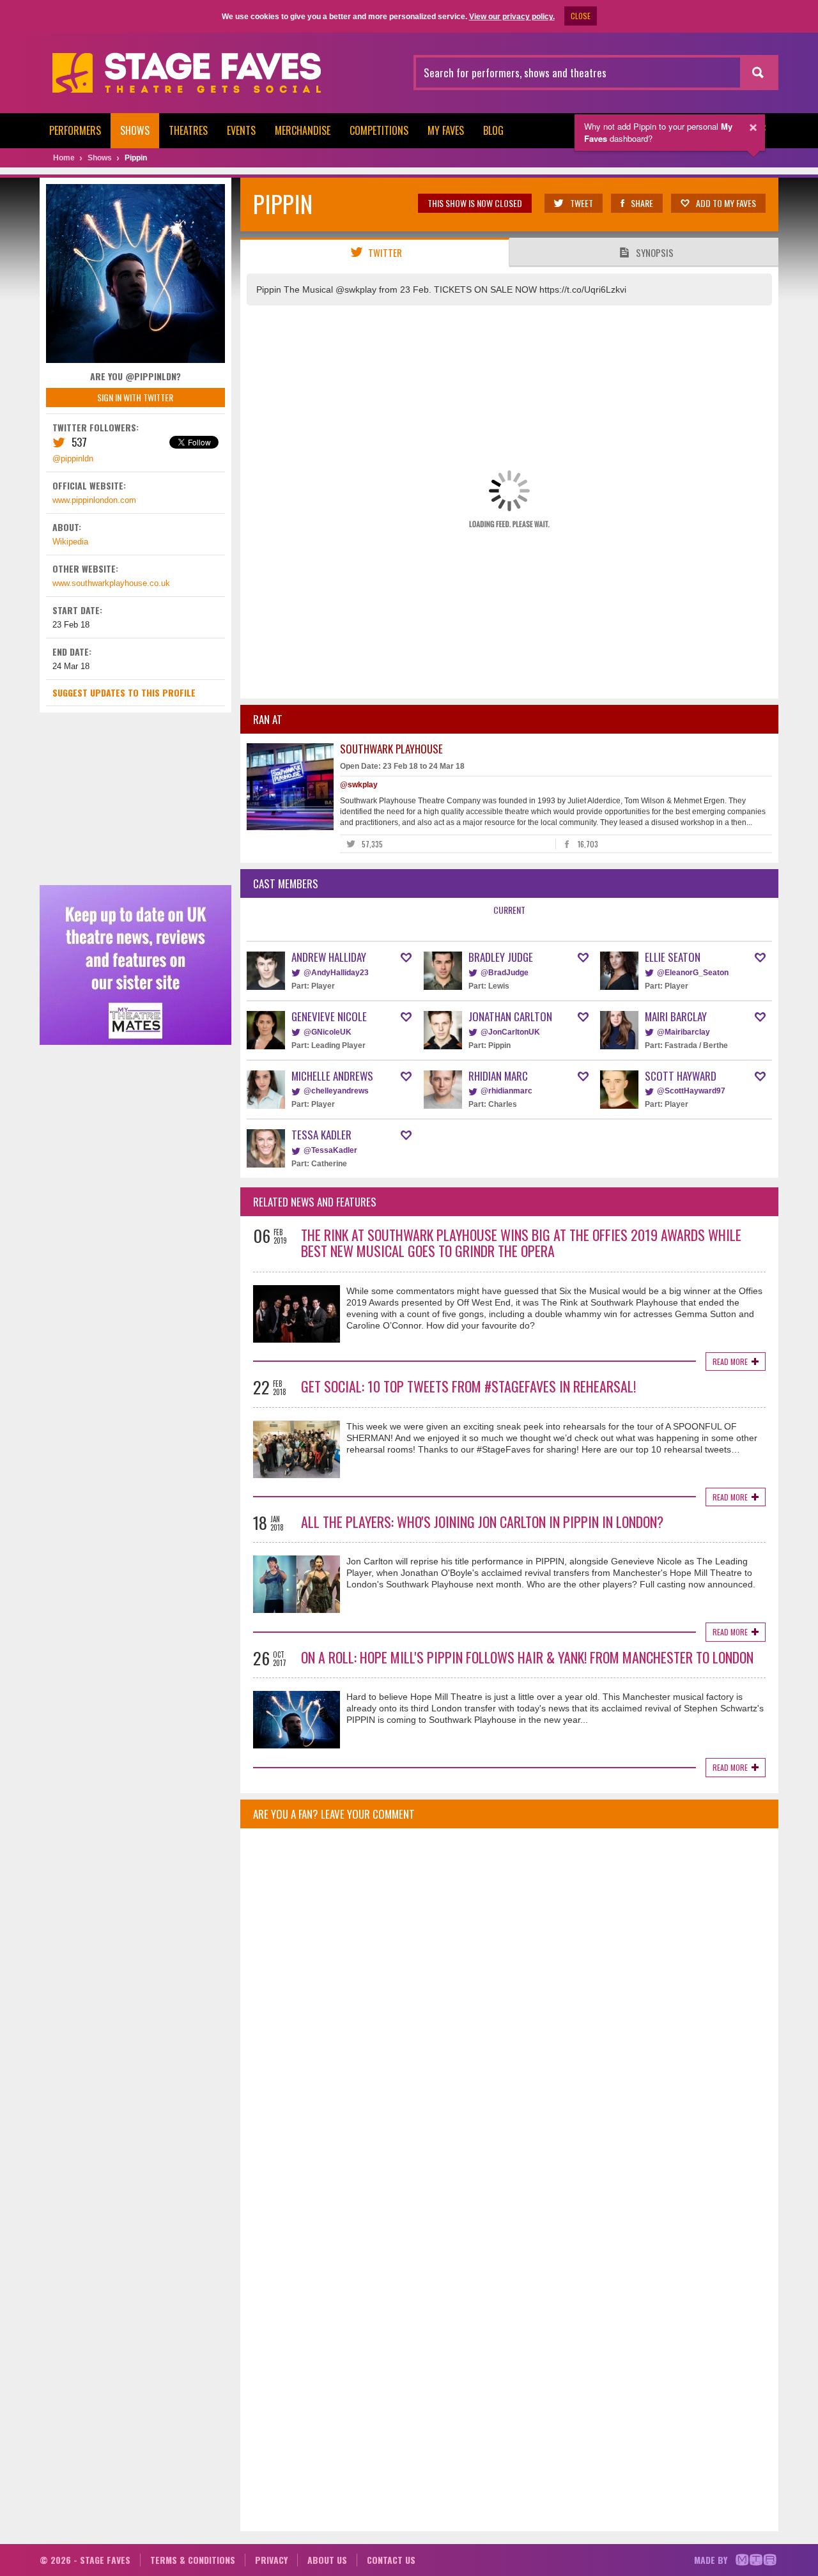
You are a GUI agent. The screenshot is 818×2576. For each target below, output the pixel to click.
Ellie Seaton (673, 957)
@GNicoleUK (328, 1032)
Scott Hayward (681, 1076)
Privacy (271, 2560)
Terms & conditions (193, 2560)
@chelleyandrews (336, 1091)
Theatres (188, 130)
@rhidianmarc (506, 1091)
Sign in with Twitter (135, 397)
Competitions (379, 130)
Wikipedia (70, 542)
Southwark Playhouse (391, 749)
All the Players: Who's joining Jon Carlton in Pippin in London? (482, 1522)
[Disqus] (509, 2007)
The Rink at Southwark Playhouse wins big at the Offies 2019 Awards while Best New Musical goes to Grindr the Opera (521, 1243)
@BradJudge (505, 973)
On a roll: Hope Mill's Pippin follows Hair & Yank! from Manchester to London (527, 1657)
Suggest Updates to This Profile (124, 692)
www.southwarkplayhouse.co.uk (111, 583)
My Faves (446, 130)
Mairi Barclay (676, 1016)
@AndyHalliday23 (336, 973)
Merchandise (303, 130)
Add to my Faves (726, 203)
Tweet (582, 203)
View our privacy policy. (512, 17)
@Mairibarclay (683, 1032)
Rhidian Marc (498, 1076)
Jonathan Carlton (510, 1016)
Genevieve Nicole (329, 1016)
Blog (493, 130)
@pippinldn (73, 459)
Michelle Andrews (332, 1076)
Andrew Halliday (329, 957)
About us (327, 2560)
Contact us (391, 2560)
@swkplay (359, 785)
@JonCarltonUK (510, 1032)
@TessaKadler (330, 1150)
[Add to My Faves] (406, 958)
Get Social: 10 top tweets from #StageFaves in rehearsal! (468, 1386)
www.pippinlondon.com (94, 500)
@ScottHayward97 (691, 1091)
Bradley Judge (501, 957)
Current (509, 910)
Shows (135, 130)
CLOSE (581, 16)
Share (642, 203)
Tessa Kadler (321, 1135)
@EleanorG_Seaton (693, 973)
